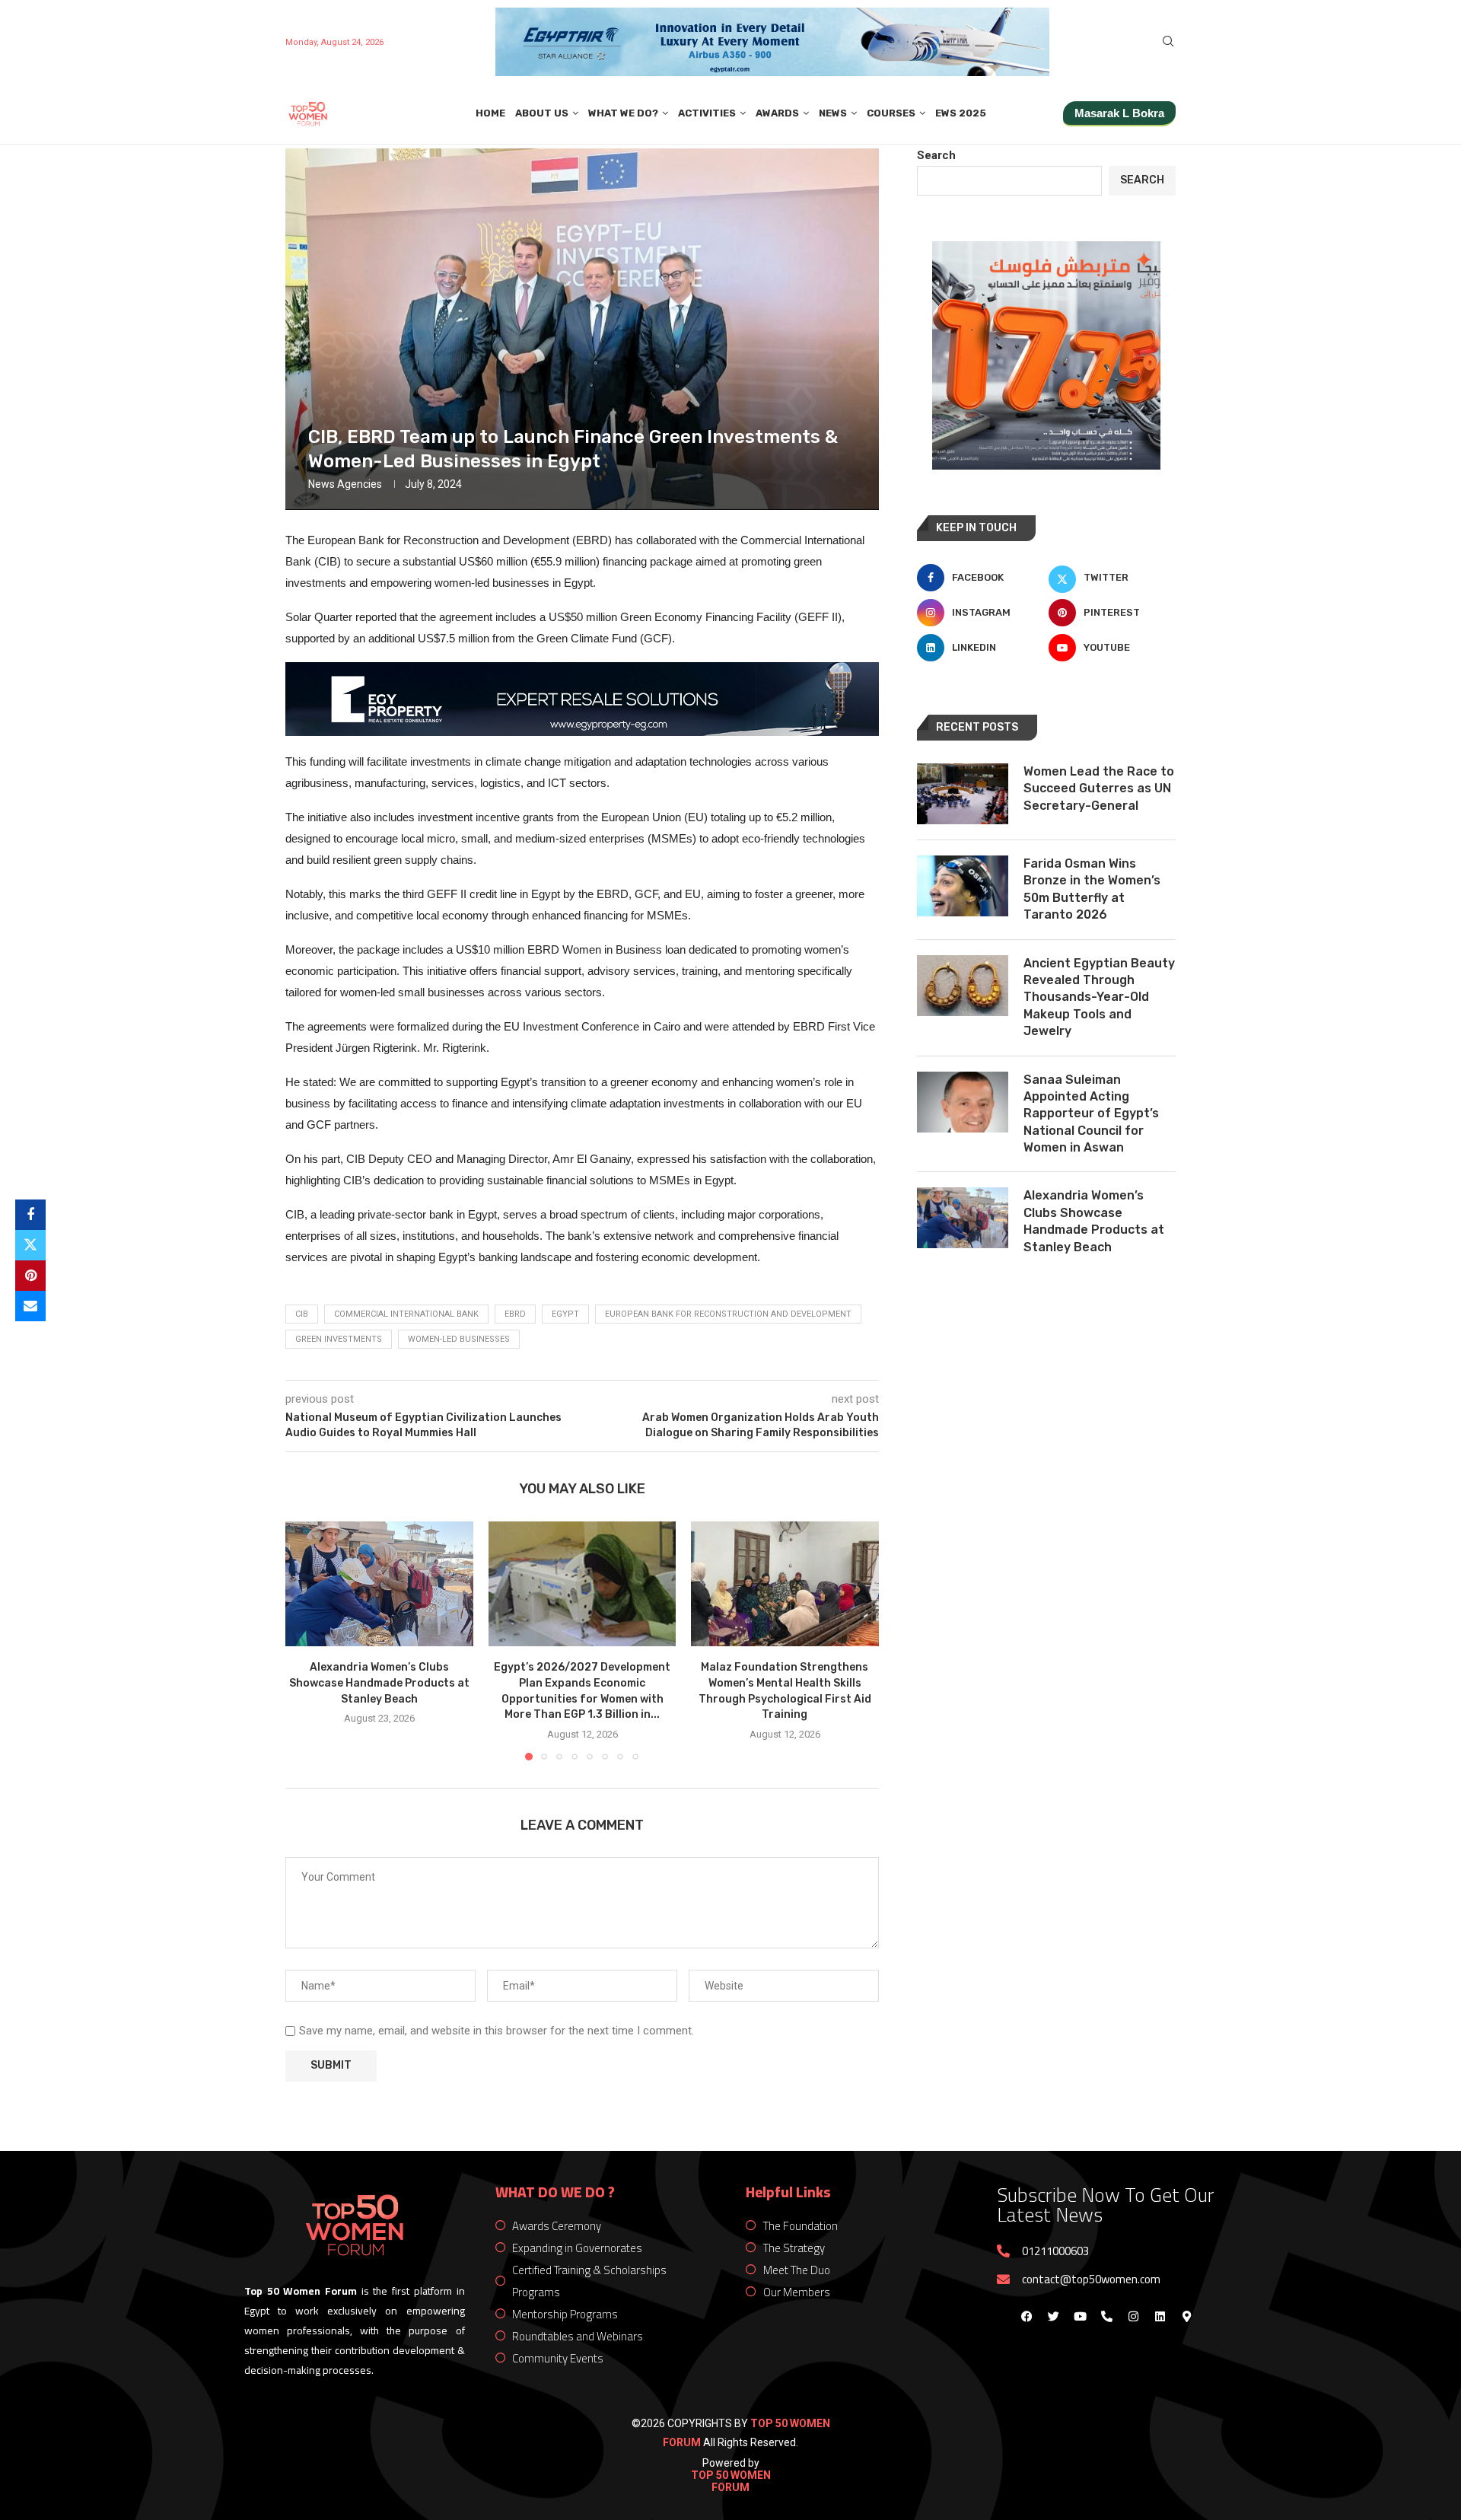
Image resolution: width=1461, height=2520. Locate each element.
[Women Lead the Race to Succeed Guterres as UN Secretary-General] (963, 794)
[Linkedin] (1160, 2317)
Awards (777, 113)
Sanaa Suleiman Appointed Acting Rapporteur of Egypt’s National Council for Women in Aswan (1091, 1114)
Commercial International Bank (406, 1314)
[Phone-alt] (1106, 2317)
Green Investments (339, 1339)
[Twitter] (1053, 2317)
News (833, 113)
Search (936, 155)
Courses (891, 113)
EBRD (515, 1314)
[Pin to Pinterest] (30, 1276)
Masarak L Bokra (1119, 113)
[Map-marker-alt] (1186, 2317)
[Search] (1168, 42)
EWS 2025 (961, 113)
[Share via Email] (30, 1306)
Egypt (565, 1314)
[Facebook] (1027, 2317)
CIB (302, 1314)
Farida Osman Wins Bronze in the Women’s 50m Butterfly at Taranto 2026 (1092, 889)
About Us (542, 113)
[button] (306, 1640)
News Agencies (345, 484)
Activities (707, 113)
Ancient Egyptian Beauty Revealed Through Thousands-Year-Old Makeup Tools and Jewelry (1099, 997)
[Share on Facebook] (30, 1215)
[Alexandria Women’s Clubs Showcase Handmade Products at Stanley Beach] (379, 1584)
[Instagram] (1133, 2317)
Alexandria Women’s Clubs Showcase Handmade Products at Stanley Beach (379, 1683)
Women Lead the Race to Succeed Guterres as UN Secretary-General (1099, 788)
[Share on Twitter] (30, 1245)
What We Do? (623, 113)
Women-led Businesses (459, 1339)
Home (490, 113)
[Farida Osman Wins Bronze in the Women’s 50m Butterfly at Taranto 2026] (963, 886)
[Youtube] (1080, 2317)
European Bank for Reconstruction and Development (728, 1314)
